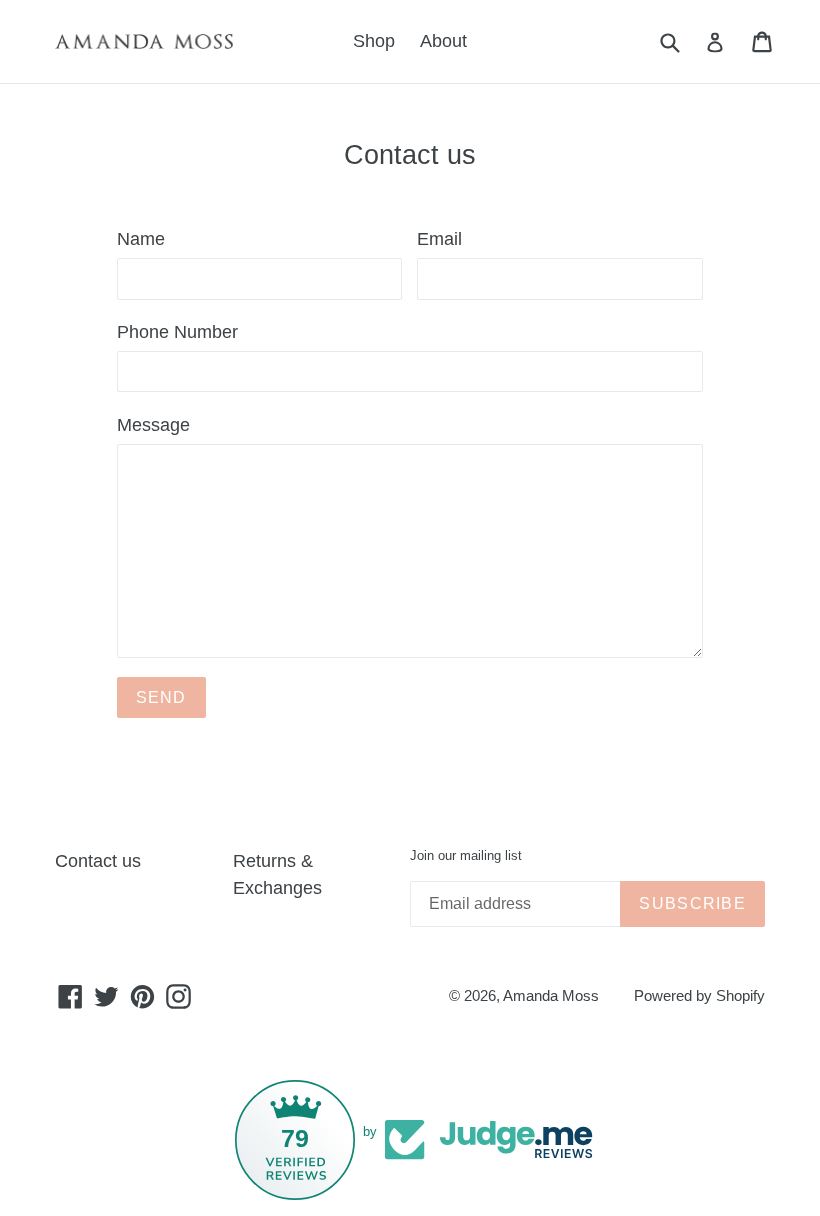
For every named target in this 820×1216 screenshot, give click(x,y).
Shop (374, 41)
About (443, 41)
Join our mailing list (466, 855)
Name (141, 239)
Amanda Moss (551, 995)
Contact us (98, 861)
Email (439, 239)
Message (153, 425)
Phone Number (177, 332)
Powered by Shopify (699, 995)
